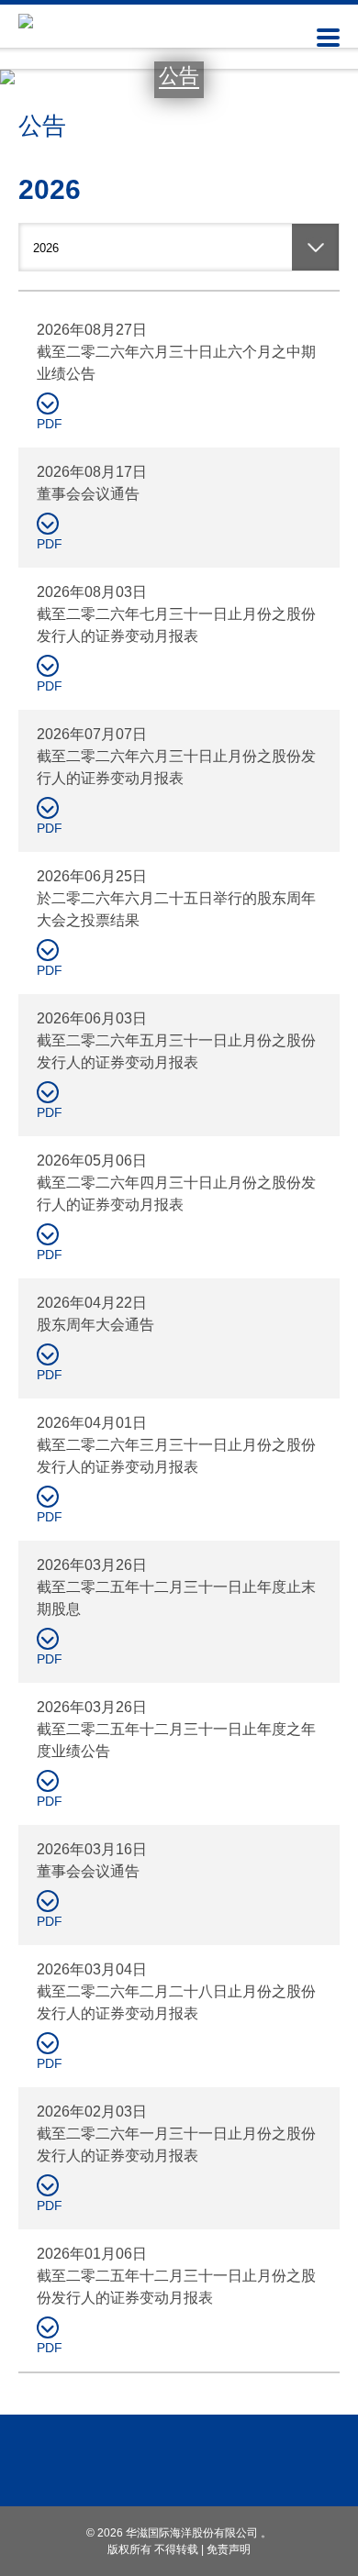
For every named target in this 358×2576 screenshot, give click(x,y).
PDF (50, 424)
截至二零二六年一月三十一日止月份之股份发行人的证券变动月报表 (176, 2145)
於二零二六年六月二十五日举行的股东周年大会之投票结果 (176, 909)
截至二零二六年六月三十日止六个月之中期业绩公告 (176, 363)
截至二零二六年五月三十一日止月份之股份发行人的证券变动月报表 (176, 1051)
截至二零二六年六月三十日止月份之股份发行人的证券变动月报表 (176, 767)
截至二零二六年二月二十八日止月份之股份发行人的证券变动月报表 (176, 2002)
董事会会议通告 (88, 494)
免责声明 (229, 2549)
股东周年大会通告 (95, 1325)
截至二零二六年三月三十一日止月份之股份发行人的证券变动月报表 (176, 1456)
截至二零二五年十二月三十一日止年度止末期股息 (176, 1598)
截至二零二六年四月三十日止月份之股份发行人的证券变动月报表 (176, 1194)
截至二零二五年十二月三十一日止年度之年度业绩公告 (176, 1740)
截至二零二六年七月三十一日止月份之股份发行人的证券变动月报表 (176, 625)
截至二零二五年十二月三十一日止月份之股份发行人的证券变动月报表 (176, 2287)
